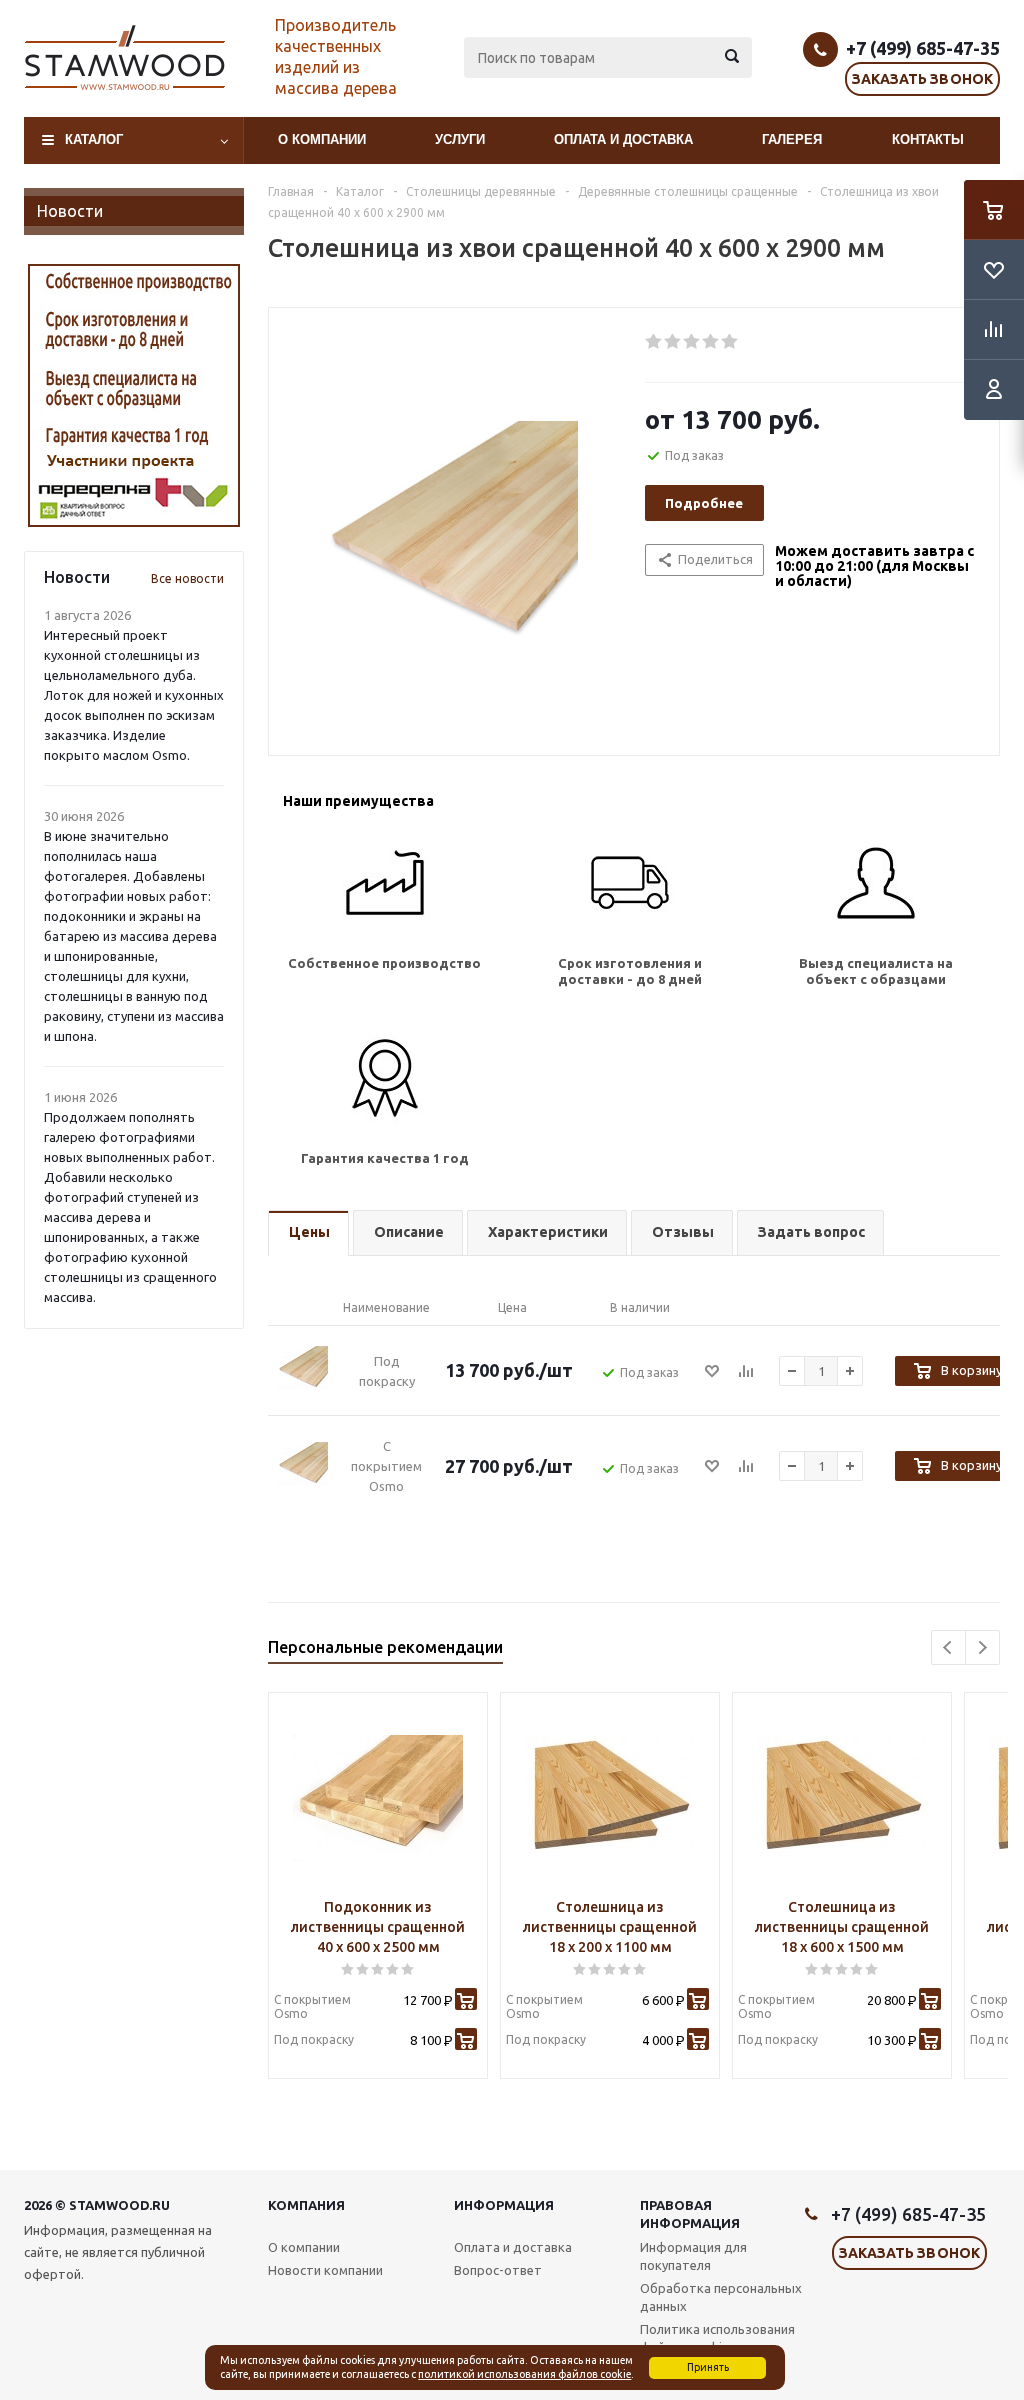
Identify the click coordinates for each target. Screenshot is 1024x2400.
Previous (948, 1647)
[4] (711, 342)
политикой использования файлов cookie (524, 2374)
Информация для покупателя (693, 2256)
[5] (730, 342)
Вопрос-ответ (498, 2270)
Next (982, 1647)
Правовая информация (690, 2214)
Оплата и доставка (623, 139)
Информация (504, 2205)
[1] (654, 342)
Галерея (792, 139)
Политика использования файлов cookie (717, 2338)
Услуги (460, 139)
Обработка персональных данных (721, 2297)
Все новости (187, 578)
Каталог (94, 139)
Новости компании (325, 2270)
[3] (692, 342)
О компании (322, 139)
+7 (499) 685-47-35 (923, 48)
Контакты (928, 139)
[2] (673, 342)
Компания (306, 2205)
